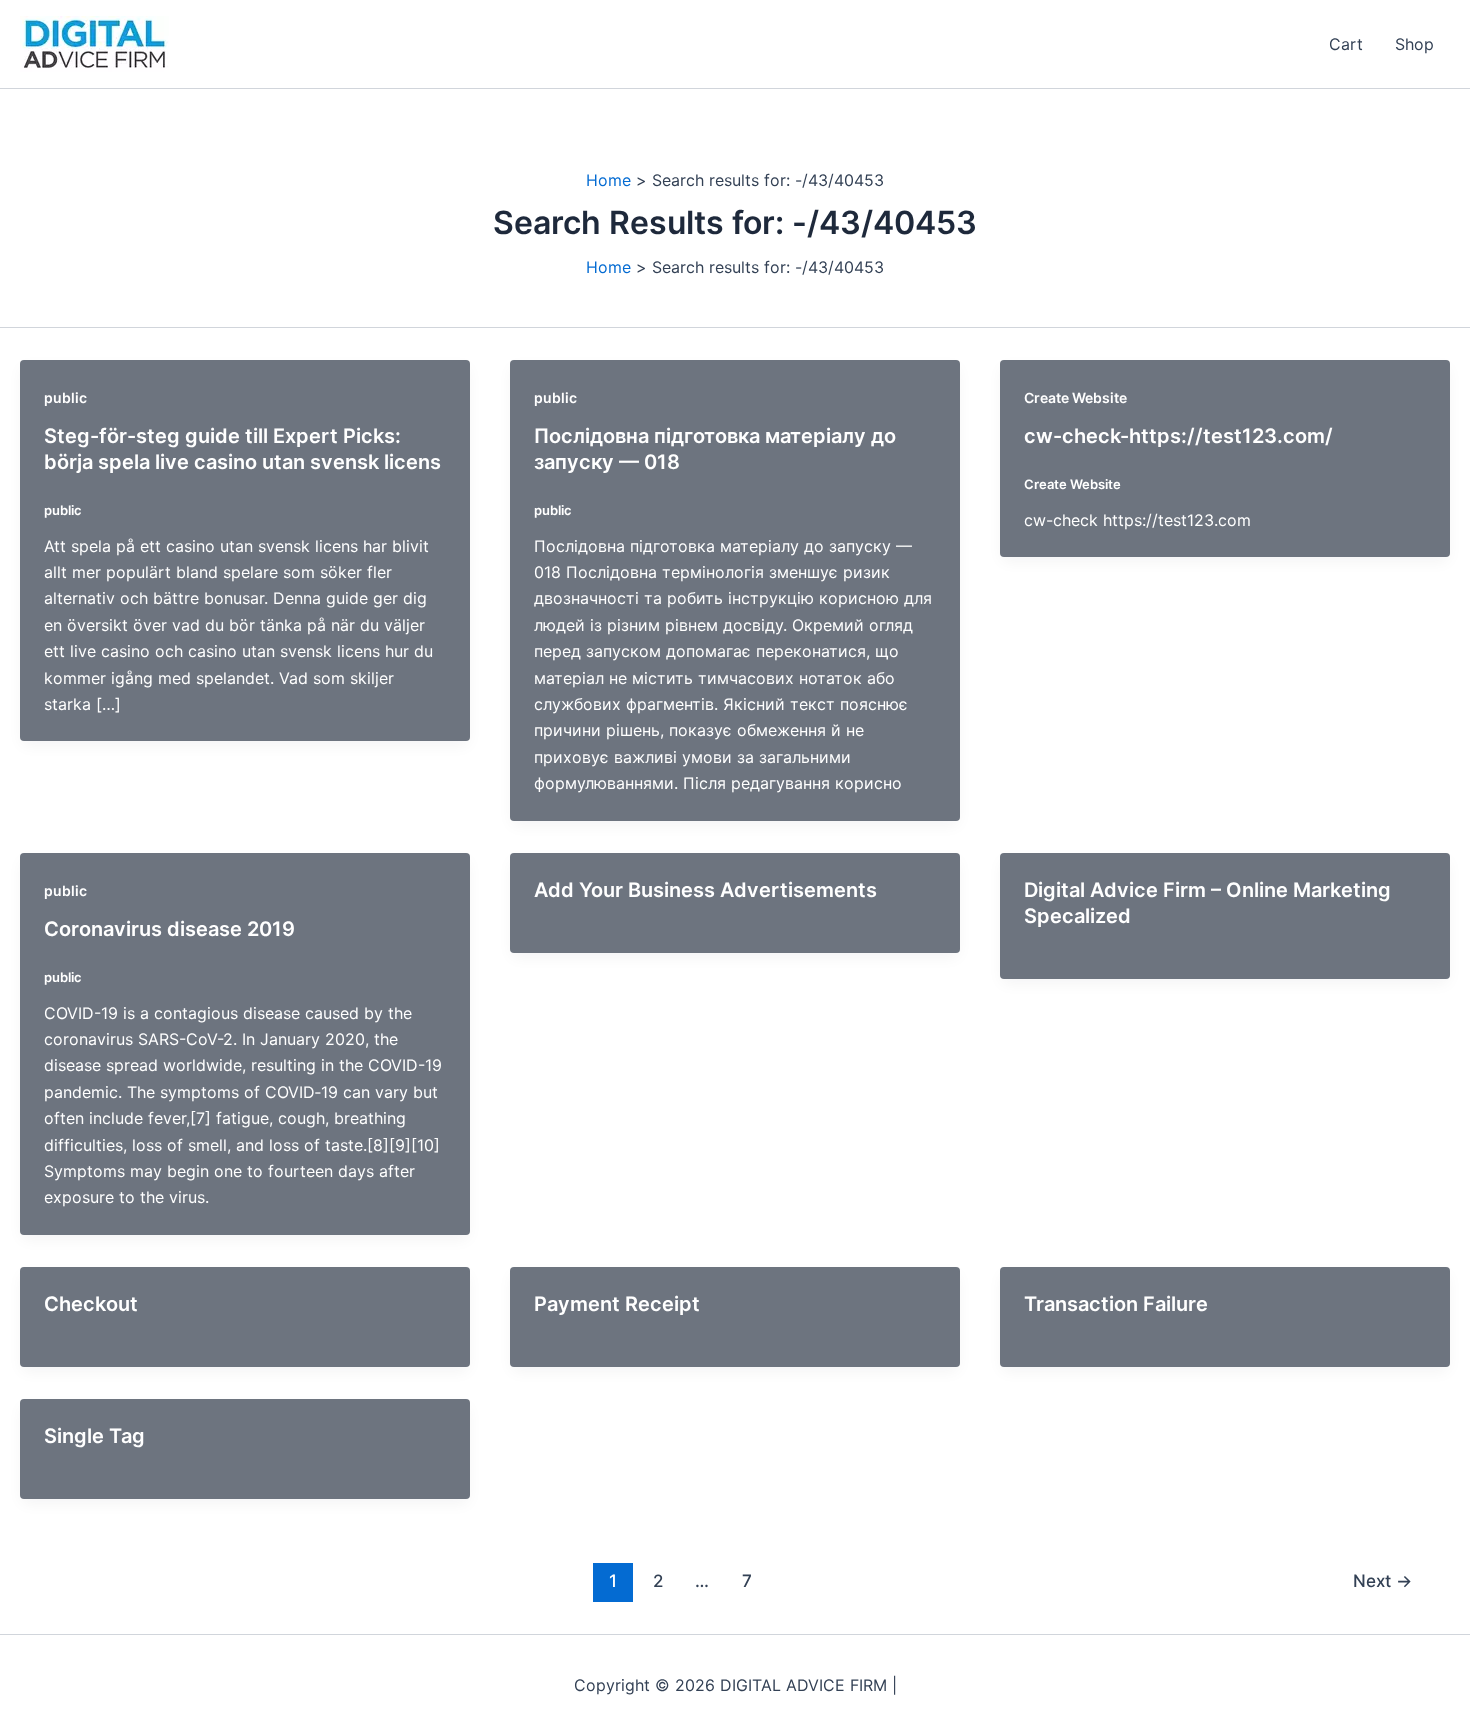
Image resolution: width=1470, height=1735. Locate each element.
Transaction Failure (1116, 1304)
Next (1382, 1580)
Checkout (91, 1304)
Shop (1414, 44)
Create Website (1075, 397)
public (65, 397)
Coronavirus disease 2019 (169, 929)
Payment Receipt (617, 1304)
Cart (1346, 44)
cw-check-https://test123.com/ (1178, 436)
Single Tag (94, 1436)
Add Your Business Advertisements (705, 890)
